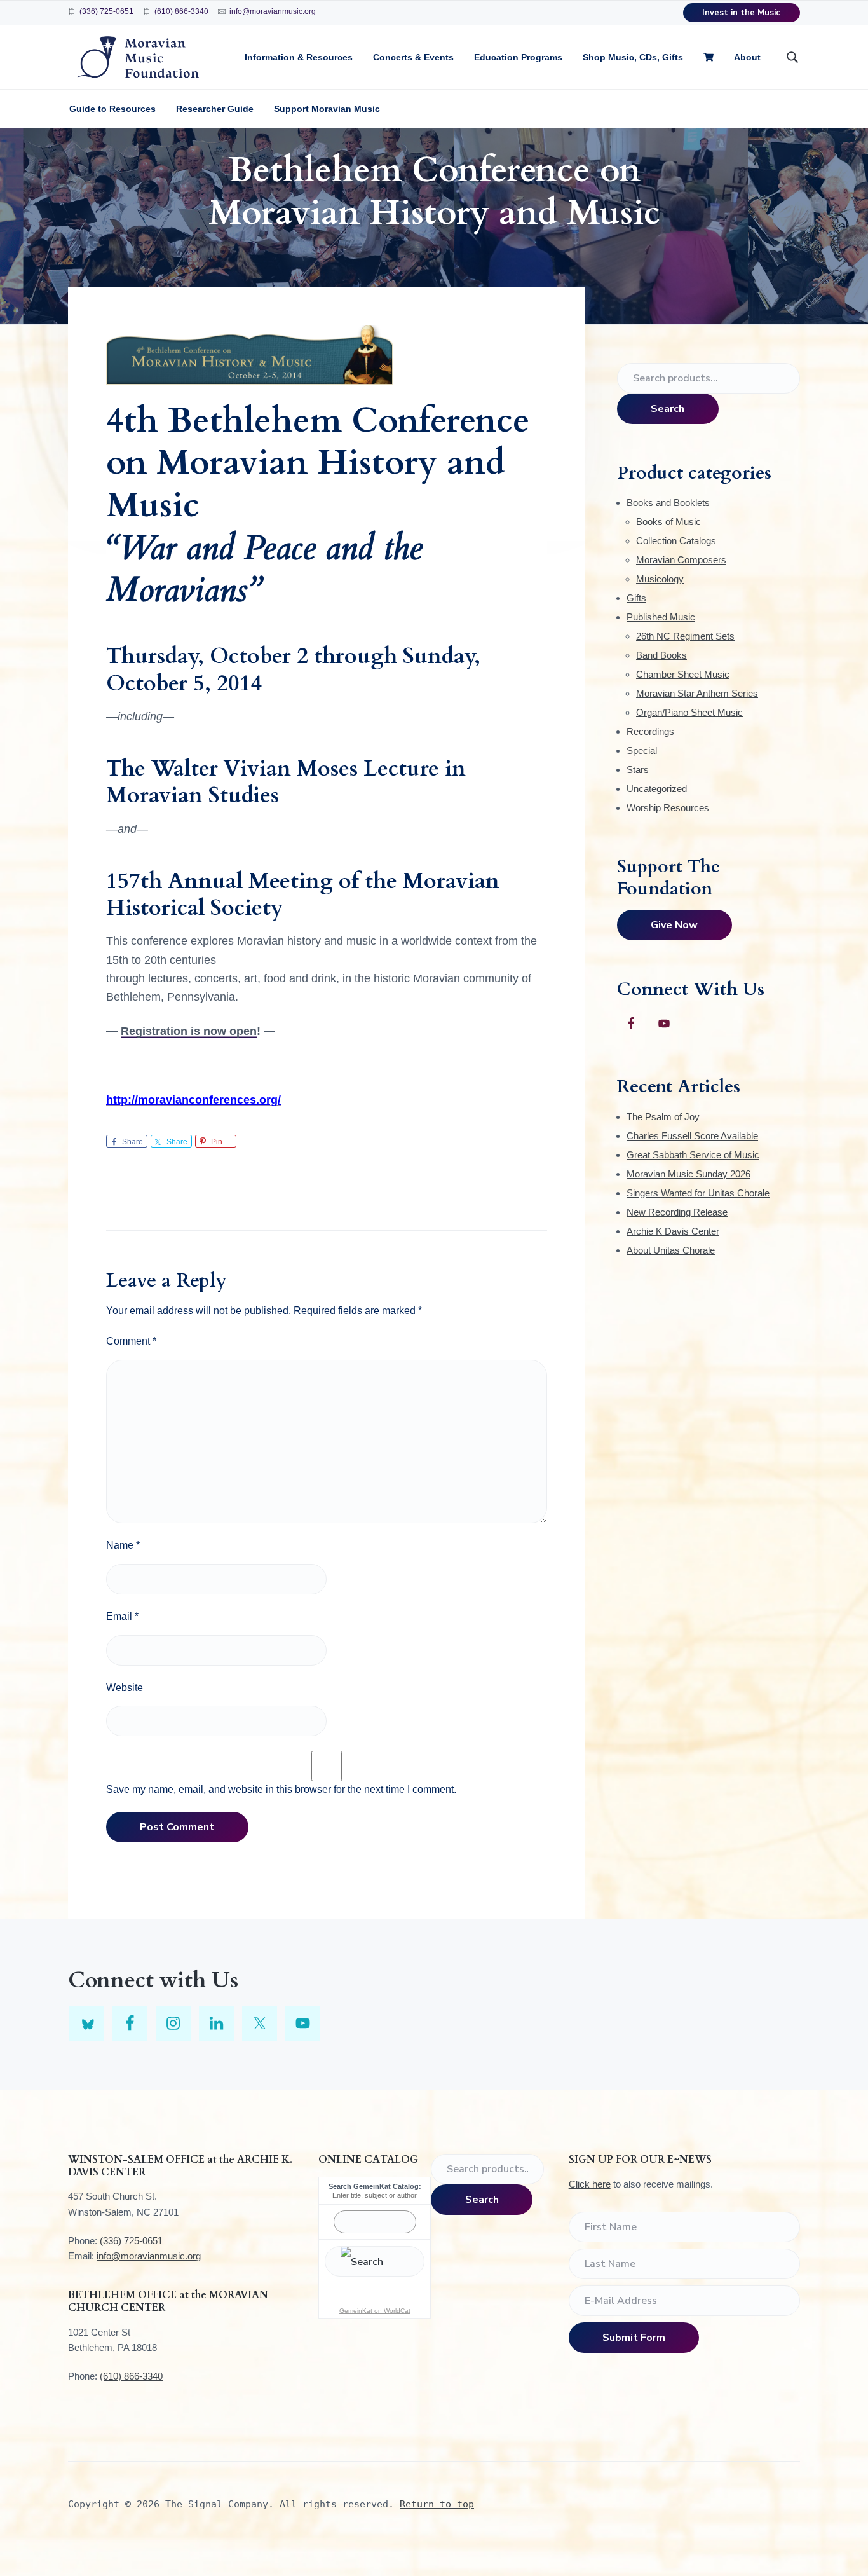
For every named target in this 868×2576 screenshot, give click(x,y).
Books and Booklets (668, 503)
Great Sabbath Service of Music (693, 1155)
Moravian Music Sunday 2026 (688, 1174)
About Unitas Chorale (671, 1250)
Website (125, 1688)
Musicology (660, 579)
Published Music (661, 617)
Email (122, 1616)
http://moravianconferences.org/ (193, 1100)
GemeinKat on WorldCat (375, 2311)
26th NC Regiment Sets (685, 636)
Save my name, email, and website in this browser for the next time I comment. (281, 1789)
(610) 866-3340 (181, 11)
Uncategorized (657, 789)
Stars (638, 770)
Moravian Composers (681, 560)
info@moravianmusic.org (273, 11)
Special (642, 750)
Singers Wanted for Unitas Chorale (698, 1193)
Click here (590, 2184)
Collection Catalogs (676, 541)
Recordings (650, 731)
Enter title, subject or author (375, 2195)
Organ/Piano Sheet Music (689, 712)
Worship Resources (668, 808)
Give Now (674, 925)
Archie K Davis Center (673, 1231)
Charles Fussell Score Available (692, 1136)
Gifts (636, 598)
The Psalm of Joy (663, 1117)
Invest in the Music (741, 13)
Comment (131, 1341)
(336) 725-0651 (106, 11)
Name (123, 1545)
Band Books (661, 655)
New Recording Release (677, 1212)
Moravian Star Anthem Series (697, 693)
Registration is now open (189, 1031)
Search (668, 409)
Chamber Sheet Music (683, 674)
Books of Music (668, 522)
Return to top (437, 2504)
